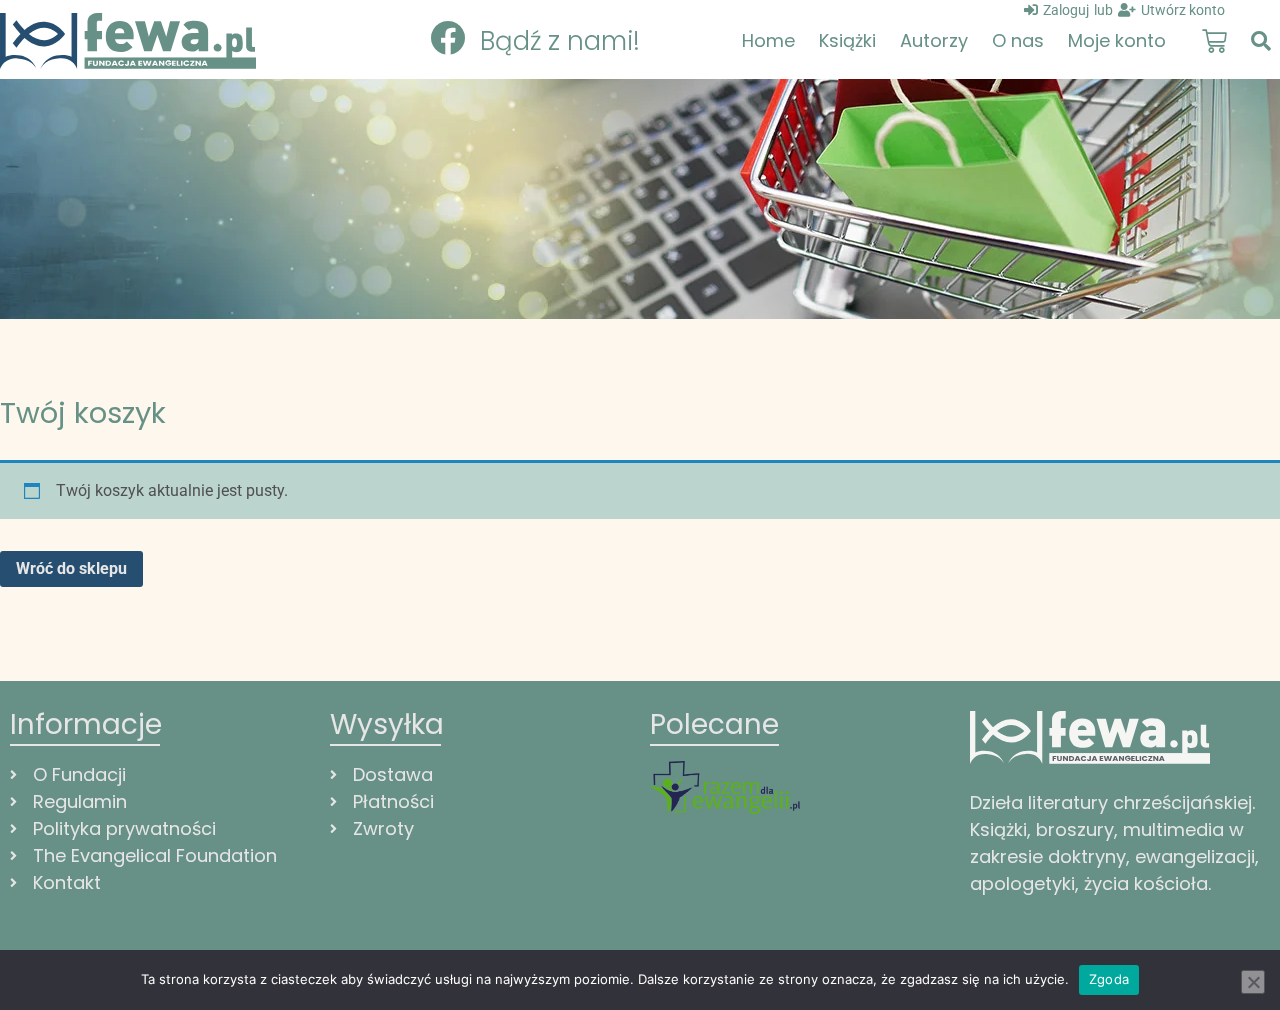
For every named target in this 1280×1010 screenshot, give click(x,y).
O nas (1018, 40)
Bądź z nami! (560, 41)
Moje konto (1117, 40)
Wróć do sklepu (71, 568)
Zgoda (1109, 979)
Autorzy (934, 40)
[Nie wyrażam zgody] (1253, 982)
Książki (847, 40)
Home (768, 40)
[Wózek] (1214, 41)
